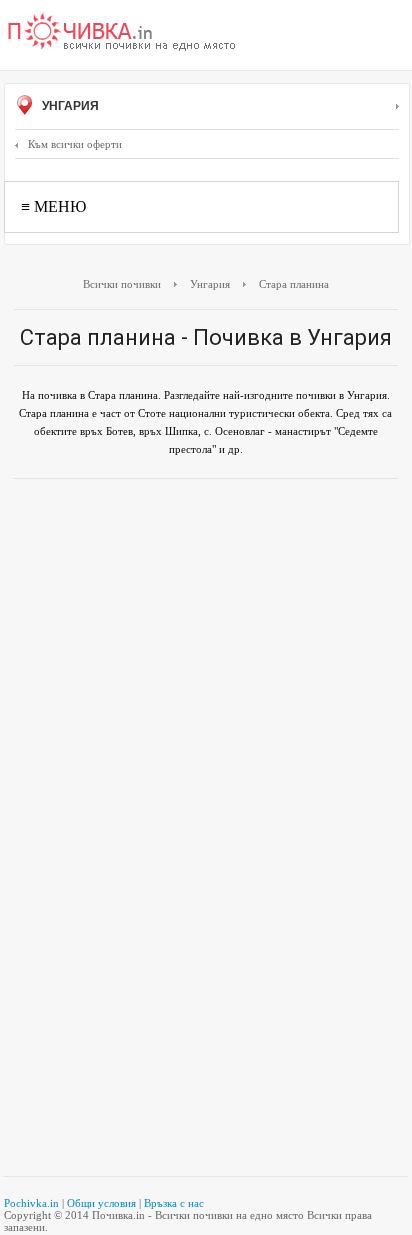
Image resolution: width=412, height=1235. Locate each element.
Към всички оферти (75, 144)
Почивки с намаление (122, 33)
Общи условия (101, 1203)
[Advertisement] (206, 616)
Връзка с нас (174, 1203)
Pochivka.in (31, 1203)
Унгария (69, 106)
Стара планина (294, 284)
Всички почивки (122, 284)
